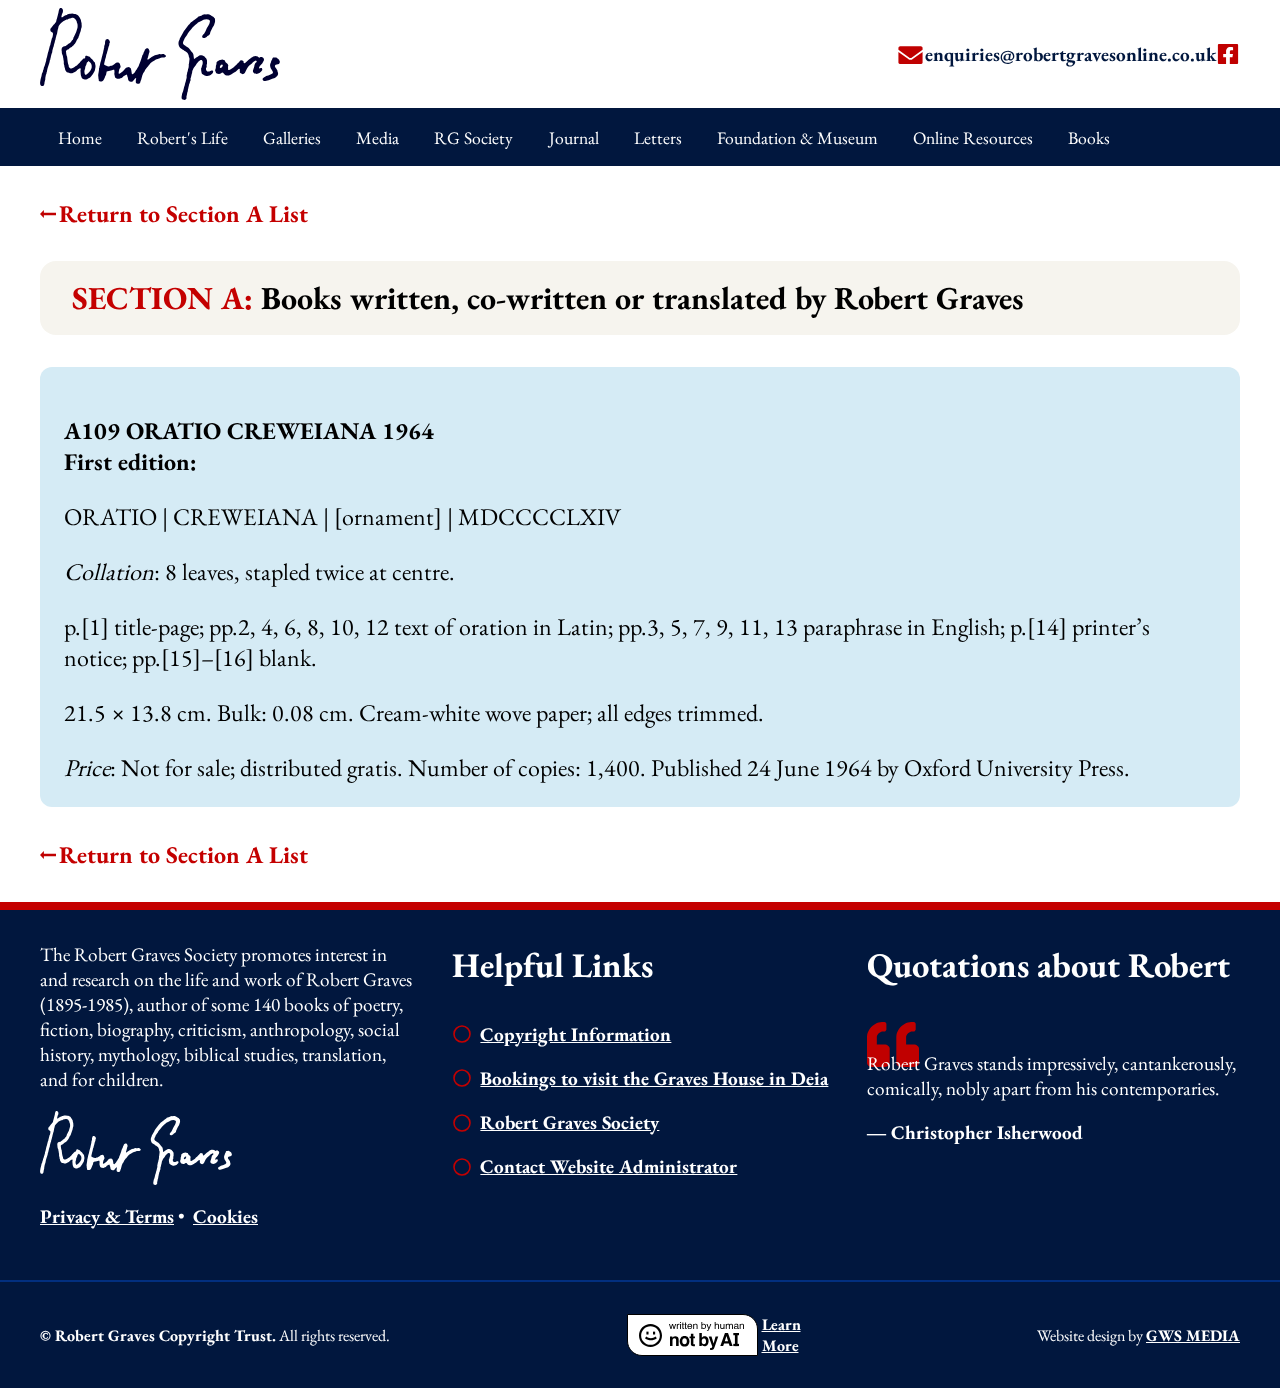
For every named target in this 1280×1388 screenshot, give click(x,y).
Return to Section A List (183, 213)
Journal (574, 137)
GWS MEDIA (1193, 1335)
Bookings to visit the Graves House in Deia (654, 1078)
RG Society (473, 137)
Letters (658, 137)
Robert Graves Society (569, 1122)
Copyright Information (575, 1034)
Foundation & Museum (797, 137)
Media (377, 137)
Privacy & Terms (107, 1216)
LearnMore (781, 1335)
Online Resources (973, 137)
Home (80, 137)
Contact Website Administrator (608, 1166)
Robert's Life (182, 137)
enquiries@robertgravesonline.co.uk (1070, 54)
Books (1089, 137)
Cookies (225, 1216)
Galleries (292, 137)
